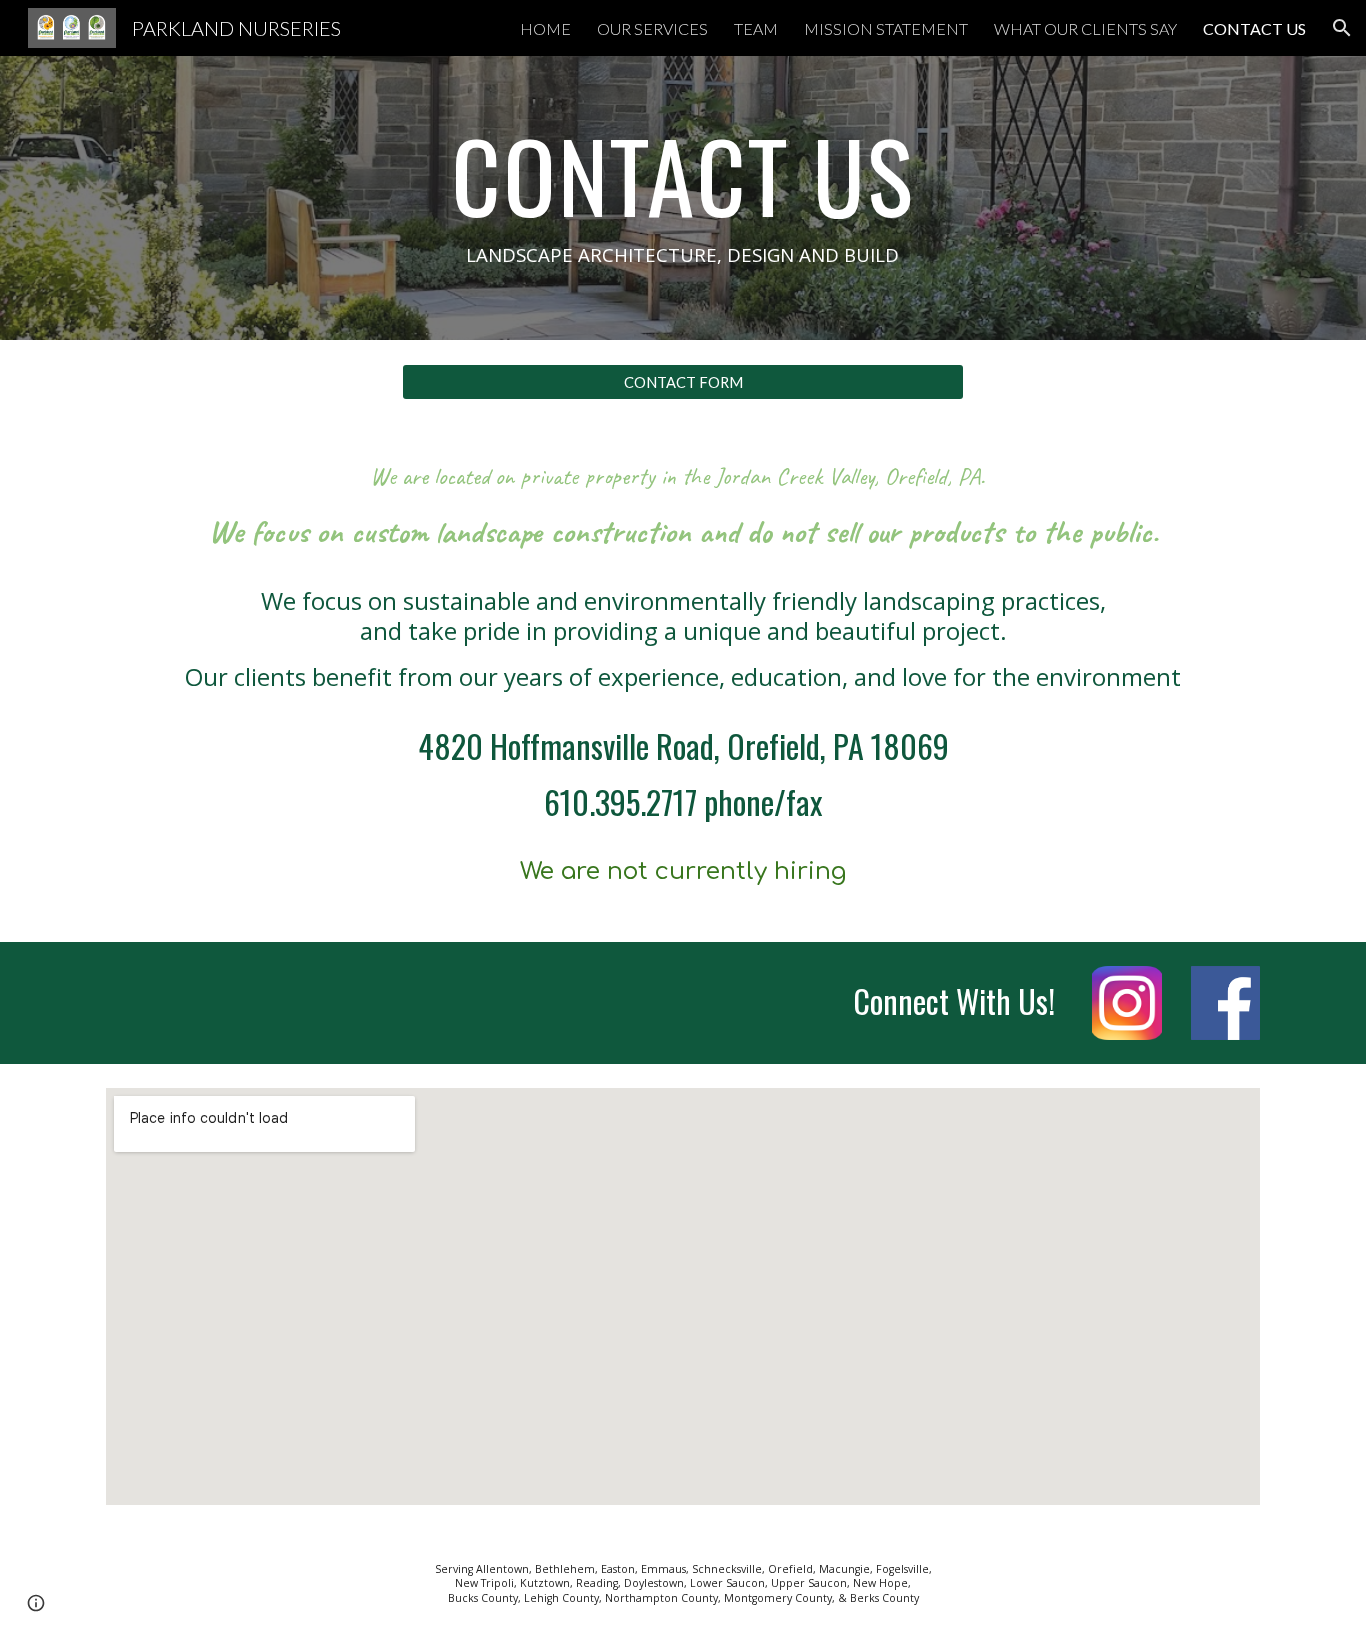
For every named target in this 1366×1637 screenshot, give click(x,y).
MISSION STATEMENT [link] (886, 28)
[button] (1342, 28)
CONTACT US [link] (1254, 28)
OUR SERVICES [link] (652, 28)
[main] (683, 198)
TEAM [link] (756, 28)
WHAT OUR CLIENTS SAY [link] (1085, 28)
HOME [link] (545, 28)
